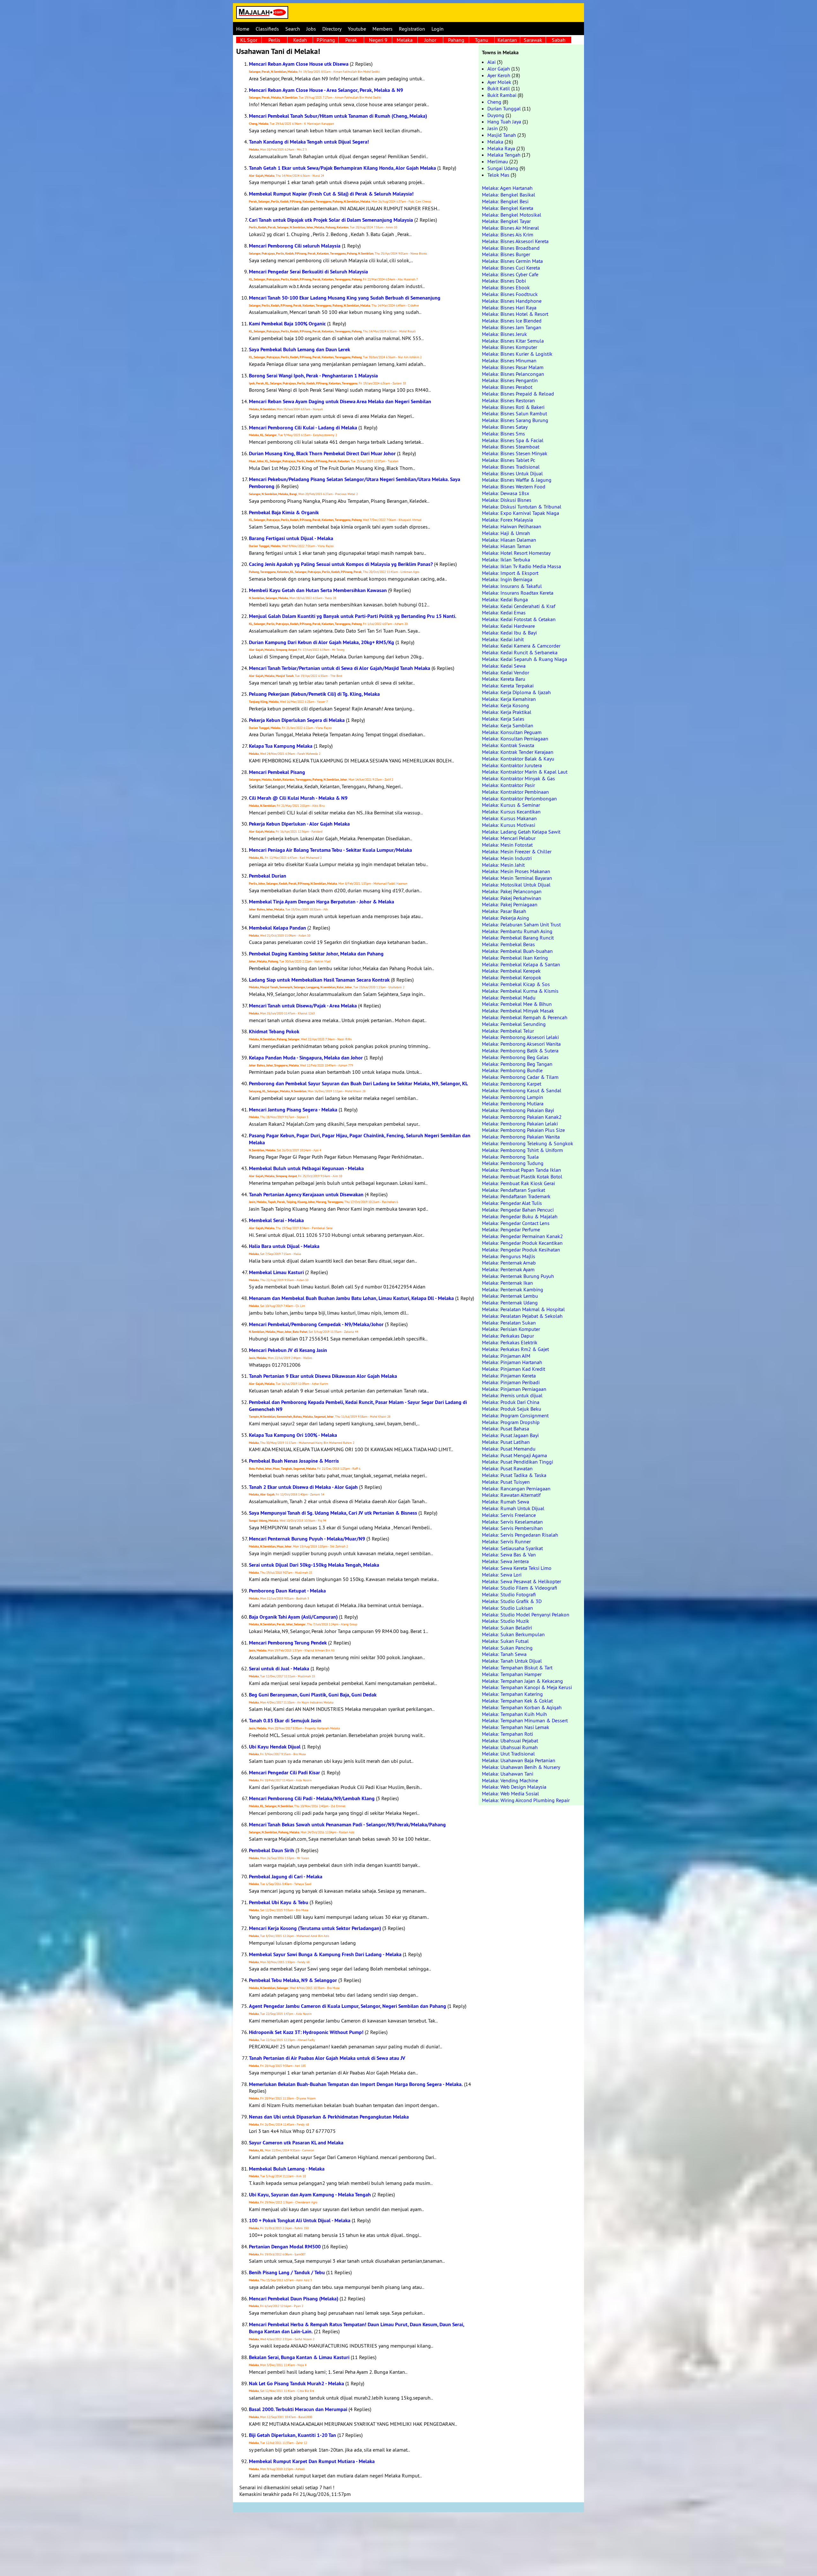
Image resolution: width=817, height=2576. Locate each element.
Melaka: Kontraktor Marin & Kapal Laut (525, 772)
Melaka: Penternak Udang (510, 1303)
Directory (332, 29)
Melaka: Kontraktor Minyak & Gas (518, 778)
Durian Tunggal (504, 108)
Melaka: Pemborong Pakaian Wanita (521, 1137)
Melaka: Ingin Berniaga (507, 579)
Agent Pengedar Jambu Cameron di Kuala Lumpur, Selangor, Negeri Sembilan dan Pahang (348, 2006)
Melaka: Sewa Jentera (505, 1561)
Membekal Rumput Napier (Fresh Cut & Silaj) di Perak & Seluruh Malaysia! (331, 194)
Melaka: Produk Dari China (511, 1402)
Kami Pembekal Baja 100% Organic (287, 324)
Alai (491, 62)
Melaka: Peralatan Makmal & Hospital (523, 1309)
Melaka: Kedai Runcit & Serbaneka (520, 652)
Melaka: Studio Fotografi (509, 1594)
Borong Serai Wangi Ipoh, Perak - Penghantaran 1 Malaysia (313, 376)
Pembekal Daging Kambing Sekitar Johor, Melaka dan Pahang (316, 954)
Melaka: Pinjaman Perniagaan (514, 1389)
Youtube (357, 29)
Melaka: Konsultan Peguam (512, 732)
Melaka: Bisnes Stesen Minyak (515, 453)
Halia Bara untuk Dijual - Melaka (284, 1246)
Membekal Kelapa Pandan (277, 928)
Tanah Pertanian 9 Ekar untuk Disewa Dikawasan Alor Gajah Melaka (323, 1376)
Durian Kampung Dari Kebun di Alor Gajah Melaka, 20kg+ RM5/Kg (322, 642)
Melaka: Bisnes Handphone (512, 301)
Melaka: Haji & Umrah (506, 533)
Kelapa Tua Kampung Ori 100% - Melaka (293, 1435)
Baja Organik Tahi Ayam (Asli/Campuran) (293, 1617)
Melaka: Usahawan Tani (508, 1774)
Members (382, 29)
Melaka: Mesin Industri (507, 858)
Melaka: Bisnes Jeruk (504, 334)
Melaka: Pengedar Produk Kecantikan (522, 1243)
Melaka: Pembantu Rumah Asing (517, 931)
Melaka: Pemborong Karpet (512, 1084)
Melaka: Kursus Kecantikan (511, 812)
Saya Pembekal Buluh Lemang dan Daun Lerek (300, 349)
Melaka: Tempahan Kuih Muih (514, 1714)
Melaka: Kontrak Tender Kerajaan (518, 752)
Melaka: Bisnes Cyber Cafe (510, 274)
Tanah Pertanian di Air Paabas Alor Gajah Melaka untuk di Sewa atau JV (327, 2058)
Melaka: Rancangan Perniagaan (516, 1488)
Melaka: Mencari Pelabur (509, 838)
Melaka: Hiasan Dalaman (509, 540)
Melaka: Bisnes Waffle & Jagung (517, 480)
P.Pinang (326, 40)
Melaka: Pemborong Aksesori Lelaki (520, 1037)
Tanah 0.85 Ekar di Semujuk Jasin (285, 1721)
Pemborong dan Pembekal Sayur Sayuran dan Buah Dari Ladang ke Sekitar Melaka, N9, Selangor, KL (358, 1084)
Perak (351, 40)
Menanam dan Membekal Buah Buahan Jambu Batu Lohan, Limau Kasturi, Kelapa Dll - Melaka (351, 1298)
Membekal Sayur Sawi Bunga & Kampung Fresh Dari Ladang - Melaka (325, 1954)
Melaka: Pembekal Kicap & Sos (516, 984)
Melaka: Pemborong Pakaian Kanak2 (522, 1117)
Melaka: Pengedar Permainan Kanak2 (522, 1236)
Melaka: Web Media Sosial (510, 1793)
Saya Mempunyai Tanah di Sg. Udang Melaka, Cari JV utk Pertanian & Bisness (333, 1513)
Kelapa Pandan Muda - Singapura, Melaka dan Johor (306, 1058)
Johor (430, 40)
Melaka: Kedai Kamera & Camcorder (521, 646)
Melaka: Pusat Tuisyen (506, 1482)
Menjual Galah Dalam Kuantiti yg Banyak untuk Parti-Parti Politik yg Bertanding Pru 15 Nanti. (353, 616)
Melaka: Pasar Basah (504, 911)
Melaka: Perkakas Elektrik (510, 1342)
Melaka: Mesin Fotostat (507, 845)
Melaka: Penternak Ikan (507, 1283)
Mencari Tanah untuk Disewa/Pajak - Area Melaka (303, 1006)
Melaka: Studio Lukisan (507, 1608)
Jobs (311, 29)
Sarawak (533, 40)
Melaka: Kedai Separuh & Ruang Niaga (525, 659)
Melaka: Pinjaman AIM (506, 1356)
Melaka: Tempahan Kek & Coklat (517, 1701)
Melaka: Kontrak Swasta (508, 745)
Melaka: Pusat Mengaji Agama (514, 1455)
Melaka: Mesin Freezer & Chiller (517, 851)
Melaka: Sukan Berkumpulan (513, 1634)
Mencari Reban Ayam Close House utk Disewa (299, 64)
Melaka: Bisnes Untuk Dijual (512, 473)
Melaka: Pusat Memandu (509, 1449)
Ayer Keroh (499, 75)
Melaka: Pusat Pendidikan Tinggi (517, 1462)
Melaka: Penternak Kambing (513, 1289)
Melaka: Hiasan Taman (506, 546)
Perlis (274, 40)
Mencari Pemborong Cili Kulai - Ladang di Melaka (303, 428)
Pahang (456, 40)
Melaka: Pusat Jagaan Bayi (510, 1435)
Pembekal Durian (268, 876)
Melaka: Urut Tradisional (508, 1754)
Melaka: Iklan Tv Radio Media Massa (521, 566)
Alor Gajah (499, 69)
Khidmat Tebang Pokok (274, 1032)
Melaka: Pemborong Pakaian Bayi (518, 1110)
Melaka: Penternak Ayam (508, 1269)
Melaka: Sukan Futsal (505, 1641)
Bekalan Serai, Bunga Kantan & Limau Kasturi (299, 2357)
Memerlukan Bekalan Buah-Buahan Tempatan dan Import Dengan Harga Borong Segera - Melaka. (356, 2084)
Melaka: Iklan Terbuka (506, 560)
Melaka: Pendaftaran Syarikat (513, 1190)
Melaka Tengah (504, 155)
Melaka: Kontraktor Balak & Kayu (518, 759)
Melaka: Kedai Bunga (505, 599)
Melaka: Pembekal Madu (509, 998)
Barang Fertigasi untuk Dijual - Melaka (291, 538)
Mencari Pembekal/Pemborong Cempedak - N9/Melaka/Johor (316, 1324)
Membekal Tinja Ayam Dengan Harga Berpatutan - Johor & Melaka (322, 902)
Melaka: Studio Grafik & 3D (512, 1601)
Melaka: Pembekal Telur (508, 1031)
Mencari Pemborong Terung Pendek (288, 1643)
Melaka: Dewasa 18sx (506, 493)
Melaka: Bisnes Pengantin (510, 380)
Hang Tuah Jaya (504, 122)
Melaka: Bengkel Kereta (508, 208)
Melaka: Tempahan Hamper (512, 1674)
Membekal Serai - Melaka (276, 1220)
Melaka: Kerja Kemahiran (509, 699)
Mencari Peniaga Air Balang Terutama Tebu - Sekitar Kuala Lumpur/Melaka (330, 850)
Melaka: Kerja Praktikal (507, 712)
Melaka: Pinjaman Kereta (509, 1376)
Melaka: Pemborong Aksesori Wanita (521, 1044)
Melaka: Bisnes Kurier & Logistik (517, 354)
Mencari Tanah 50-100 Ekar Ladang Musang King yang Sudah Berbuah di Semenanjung (345, 298)
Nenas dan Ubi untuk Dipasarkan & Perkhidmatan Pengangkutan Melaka (329, 2117)
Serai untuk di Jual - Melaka (279, 1669)
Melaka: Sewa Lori (502, 1575)
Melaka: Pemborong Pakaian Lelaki (520, 1124)
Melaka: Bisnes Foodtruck (510, 294)
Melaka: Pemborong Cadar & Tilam (520, 1077)
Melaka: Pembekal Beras (508, 944)
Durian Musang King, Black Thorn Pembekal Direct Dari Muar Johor (322, 453)
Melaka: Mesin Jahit (503, 865)
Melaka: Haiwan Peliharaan (512, 526)
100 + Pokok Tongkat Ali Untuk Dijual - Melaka (300, 2220)
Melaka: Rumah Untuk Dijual (513, 1508)
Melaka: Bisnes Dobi (504, 281)
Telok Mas (498, 175)
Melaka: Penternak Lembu (510, 1296)
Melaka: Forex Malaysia (507, 520)
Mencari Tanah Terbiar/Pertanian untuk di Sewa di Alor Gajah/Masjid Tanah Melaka (340, 668)
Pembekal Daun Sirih (272, 1850)
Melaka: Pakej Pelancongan (512, 891)
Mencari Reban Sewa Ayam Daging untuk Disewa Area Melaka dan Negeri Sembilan (340, 401)
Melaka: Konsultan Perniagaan (515, 739)
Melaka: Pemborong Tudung (513, 1163)
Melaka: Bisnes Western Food (514, 486)
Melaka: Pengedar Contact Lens (516, 1223)
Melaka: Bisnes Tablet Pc (509, 460)
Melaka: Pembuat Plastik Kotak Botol (522, 1177)
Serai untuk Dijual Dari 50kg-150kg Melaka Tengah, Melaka (314, 1565)
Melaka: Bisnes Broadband (511, 248)
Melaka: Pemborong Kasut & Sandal (522, 1090)
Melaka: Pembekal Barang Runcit (518, 938)
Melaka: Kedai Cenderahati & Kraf (519, 606)
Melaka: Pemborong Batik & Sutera (520, 1050)
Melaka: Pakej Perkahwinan (512, 898)
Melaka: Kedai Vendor (506, 672)
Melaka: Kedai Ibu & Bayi (509, 633)
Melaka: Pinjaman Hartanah (512, 1362)
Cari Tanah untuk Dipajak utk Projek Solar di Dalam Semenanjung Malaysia (331, 220)
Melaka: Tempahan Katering (512, 1694)
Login (438, 29)
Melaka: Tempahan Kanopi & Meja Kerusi (527, 1687)
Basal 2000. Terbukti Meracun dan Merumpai (298, 2409)
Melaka (405, 40)
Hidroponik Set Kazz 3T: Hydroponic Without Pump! (306, 2032)
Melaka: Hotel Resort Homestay (516, 553)
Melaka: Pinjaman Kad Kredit (513, 1369)
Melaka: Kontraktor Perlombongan (519, 798)
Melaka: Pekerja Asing (506, 918)
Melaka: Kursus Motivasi (509, 825)
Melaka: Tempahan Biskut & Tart (517, 1667)
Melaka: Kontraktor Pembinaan (515, 792)
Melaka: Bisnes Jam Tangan (512, 327)
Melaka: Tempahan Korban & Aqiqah (522, 1707)
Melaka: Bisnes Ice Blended (512, 321)
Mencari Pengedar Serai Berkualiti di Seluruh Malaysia (308, 272)
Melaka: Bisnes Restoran (508, 400)
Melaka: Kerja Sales (503, 719)
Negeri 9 (378, 40)
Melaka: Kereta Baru (504, 679)
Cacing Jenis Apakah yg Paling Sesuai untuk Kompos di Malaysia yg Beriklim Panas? (341, 564)
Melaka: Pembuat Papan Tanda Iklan (521, 1170)
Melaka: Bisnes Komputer (510, 347)
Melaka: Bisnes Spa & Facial (513, 440)
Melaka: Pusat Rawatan (507, 1468)
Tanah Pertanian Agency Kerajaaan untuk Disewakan (306, 1195)
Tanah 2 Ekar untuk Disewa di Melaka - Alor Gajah (303, 1487)
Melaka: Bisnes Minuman (509, 360)
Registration (412, 29)
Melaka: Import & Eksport (510, 573)
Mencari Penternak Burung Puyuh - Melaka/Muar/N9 (307, 1539)
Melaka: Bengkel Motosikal (512, 215)
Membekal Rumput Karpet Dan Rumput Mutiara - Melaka (312, 2461)
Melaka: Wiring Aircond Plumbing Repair (526, 1800)
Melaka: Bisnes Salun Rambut (514, 413)
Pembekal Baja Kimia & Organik (284, 512)
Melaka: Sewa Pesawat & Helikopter (521, 1581)
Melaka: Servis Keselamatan (512, 1522)
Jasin (493, 128)
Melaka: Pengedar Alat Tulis (512, 1203)
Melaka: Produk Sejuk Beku (512, 1409)
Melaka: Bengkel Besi (505, 201)
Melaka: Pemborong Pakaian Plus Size (523, 1130)
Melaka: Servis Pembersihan (512, 1528)
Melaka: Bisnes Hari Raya (509, 308)
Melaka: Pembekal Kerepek (511, 971)
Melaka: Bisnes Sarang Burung (515, 420)
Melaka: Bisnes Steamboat (511, 447)
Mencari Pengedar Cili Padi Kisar (285, 1773)
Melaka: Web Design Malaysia (514, 1787)
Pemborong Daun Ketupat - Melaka (287, 1591)
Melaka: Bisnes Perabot (507, 387)
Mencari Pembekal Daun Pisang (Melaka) (294, 2299)
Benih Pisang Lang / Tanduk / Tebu (287, 2272)
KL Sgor (249, 40)
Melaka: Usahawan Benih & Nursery (521, 1767)
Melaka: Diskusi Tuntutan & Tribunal (522, 507)
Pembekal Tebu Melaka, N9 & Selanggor (293, 1980)
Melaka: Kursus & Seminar (511, 805)
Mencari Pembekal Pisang (277, 772)
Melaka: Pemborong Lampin (513, 1097)
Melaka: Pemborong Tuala (510, 1157)
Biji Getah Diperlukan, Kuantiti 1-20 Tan (292, 2435)
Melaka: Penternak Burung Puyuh (518, 1276)
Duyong (496, 115)
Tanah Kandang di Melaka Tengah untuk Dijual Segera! (309, 142)
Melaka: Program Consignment (515, 1415)
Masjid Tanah (502, 135)
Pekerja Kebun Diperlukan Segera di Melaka (297, 720)
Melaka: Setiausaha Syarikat (512, 1548)
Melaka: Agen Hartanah (507, 188)
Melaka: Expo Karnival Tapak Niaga (521, 513)
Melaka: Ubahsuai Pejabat (510, 1741)
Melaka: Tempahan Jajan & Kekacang (522, 1681)
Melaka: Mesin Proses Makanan (516, 871)
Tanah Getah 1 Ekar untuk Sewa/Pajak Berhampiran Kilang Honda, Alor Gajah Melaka (342, 168)
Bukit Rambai (502, 95)
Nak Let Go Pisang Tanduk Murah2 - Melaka (296, 2383)
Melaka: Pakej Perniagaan (510, 904)
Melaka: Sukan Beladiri (507, 1628)
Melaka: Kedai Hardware (508, 626)
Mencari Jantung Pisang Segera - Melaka (293, 1110)
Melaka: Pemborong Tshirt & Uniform (522, 1150)
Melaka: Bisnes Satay (505, 427)
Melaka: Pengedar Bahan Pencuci (518, 1210)
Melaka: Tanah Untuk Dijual (512, 1661)
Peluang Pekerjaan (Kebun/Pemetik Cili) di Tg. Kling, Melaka (314, 694)
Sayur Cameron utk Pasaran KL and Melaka (296, 2143)
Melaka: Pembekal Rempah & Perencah (525, 1017)
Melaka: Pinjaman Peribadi (511, 1382)
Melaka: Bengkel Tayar (506, 221)
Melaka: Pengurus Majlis (509, 1256)
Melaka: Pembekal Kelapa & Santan (521, 964)
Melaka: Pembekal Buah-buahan (517, 951)
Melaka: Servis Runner (506, 1541)
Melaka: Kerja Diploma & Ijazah (516, 692)
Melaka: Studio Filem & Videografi (520, 1588)
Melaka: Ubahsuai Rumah (510, 1747)
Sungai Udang (503, 168)
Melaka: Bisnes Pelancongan (513, 374)
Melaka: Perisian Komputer (511, 1329)
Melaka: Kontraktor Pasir (508, 785)
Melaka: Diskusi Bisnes (507, 500)
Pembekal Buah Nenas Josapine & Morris (294, 1461)
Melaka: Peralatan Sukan (509, 1323)
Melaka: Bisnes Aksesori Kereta (515, 241)
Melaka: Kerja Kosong (506, 705)
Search (293, 29)
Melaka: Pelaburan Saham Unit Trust (521, 924)
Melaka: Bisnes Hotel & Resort (515, 314)
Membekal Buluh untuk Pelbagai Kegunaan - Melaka (306, 1168)
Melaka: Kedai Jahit (503, 639)
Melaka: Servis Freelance (509, 1515)
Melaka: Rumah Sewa (506, 1502)
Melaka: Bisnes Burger (506, 254)
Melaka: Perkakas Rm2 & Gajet (515, 1349)
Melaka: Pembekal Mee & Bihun (517, 1004)
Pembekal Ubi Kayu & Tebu (279, 1902)
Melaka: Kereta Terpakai (508, 686)
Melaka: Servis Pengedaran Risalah (520, 1535)
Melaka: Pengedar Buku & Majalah (520, 1216)
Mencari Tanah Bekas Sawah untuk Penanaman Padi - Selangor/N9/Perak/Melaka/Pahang (347, 1825)
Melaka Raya (501, 148)
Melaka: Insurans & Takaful (512, 586)
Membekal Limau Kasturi (276, 1272)
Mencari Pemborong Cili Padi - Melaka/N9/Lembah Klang (312, 1798)
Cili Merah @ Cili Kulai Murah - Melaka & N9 (298, 798)
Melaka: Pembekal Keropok (512, 977)
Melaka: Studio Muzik (506, 1621)
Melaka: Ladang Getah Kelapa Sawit (521, 832)
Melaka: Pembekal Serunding (514, 1024)
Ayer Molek (499, 82)
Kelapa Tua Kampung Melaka (281, 746)
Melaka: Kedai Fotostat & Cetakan (519, 619)
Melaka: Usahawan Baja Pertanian (519, 1760)
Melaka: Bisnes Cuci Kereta (511, 268)
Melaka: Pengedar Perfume (511, 1229)
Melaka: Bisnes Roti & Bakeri (513, 407)
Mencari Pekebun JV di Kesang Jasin (288, 1350)
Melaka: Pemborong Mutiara (513, 1103)
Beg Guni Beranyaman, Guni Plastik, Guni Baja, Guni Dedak (313, 1695)
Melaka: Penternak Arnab (509, 1263)
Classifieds (267, 29)
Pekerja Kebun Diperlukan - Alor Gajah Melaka (299, 824)
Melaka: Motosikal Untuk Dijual (516, 885)
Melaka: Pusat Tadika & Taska (514, 1475)
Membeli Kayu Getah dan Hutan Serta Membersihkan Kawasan (318, 590)
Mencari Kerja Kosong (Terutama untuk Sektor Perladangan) (315, 1928)
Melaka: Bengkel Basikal (509, 195)
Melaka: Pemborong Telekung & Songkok (528, 1143)
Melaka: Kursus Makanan (509, 818)
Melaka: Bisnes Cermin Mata (512, 261)
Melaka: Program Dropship (511, 1422)
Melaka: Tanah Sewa (504, 1654)
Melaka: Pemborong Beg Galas (515, 1057)
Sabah (559, 40)
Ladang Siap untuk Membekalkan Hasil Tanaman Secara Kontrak (319, 980)
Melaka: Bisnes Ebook (506, 287)
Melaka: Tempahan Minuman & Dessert (525, 1720)
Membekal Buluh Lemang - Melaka (287, 2169)
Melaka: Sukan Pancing (507, 1648)
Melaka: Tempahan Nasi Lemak (516, 1727)
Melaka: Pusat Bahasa (506, 1429)
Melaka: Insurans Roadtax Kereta (518, 593)
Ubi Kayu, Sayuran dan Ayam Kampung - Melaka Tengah (310, 2195)
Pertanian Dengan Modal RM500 (285, 2247)
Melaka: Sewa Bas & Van (509, 1555)
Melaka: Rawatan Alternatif (511, 1495)
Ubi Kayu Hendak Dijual (275, 1747)
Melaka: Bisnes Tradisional (511, 467)
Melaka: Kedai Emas (504, 612)
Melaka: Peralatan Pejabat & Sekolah (522, 1316)
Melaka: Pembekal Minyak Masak (518, 1011)
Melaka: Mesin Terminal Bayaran (517, 878)
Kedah (300, 40)
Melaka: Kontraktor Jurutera (512, 765)
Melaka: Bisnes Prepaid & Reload (518, 394)
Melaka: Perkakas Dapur (508, 1336)
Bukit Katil (499, 88)
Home (243, 29)
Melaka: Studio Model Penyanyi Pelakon (526, 1615)
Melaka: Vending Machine (510, 1780)
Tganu (482, 40)
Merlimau (498, 161)
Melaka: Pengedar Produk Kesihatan (521, 1250)
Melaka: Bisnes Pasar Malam (513, 367)
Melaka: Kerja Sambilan (508, 725)
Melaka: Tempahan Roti (507, 1734)
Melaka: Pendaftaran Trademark (516, 1196)
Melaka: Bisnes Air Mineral (510, 228)
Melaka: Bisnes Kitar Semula (513, 341)
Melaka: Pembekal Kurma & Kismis (520, 991)
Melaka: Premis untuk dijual (512, 1395)
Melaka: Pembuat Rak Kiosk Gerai (518, 1183)
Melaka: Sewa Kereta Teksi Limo (517, 1568)
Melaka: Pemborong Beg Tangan (517, 1064)
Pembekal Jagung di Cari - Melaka (286, 1877)
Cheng (494, 102)
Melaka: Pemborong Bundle (512, 1070)
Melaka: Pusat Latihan (506, 1442)
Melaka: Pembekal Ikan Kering (515, 958)
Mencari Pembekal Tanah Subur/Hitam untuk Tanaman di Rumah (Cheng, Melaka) (338, 116)
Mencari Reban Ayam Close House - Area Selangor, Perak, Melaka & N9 (326, 90)
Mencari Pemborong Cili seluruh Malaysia (295, 246)
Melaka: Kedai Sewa (504, 666)
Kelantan (507, 40)
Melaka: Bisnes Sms (503, 434)
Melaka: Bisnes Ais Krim (508, 234)
